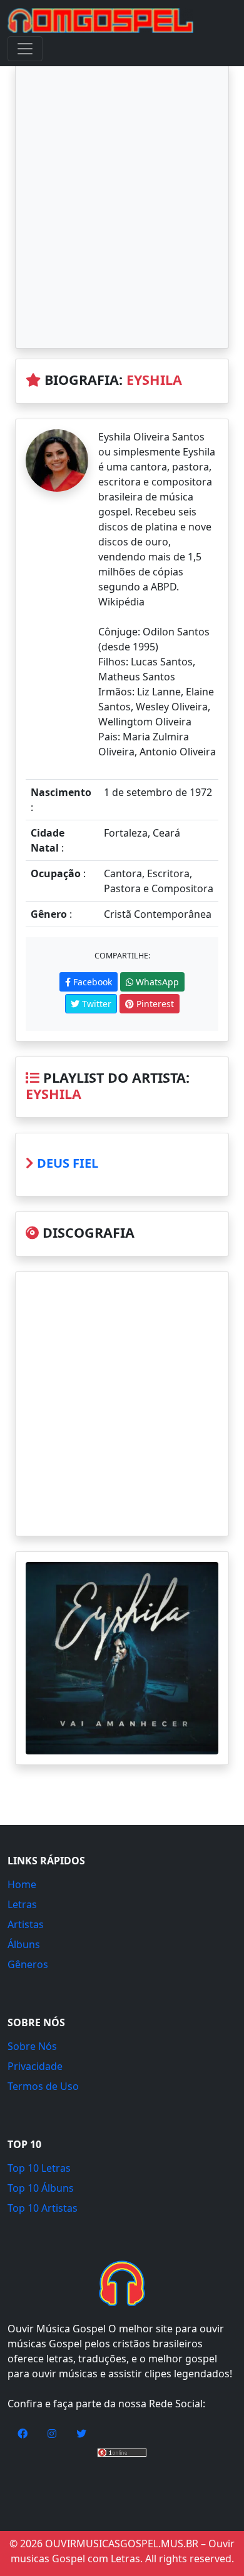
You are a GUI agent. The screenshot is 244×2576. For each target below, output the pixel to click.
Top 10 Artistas (43, 2208)
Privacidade (35, 2066)
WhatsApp (156, 982)
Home (22, 1884)
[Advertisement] (122, 206)
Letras (22, 1904)
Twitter (95, 1004)
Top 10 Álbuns (41, 2188)
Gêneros (28, 1964)
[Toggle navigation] (25, 49)
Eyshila (154, 380)
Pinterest (154, 1004)
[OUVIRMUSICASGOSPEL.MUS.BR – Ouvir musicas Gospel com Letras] (100, 21)
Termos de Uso (43, 2086)
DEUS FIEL (68, 1163)
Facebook (91, 982)
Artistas (26, 1924)
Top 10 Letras (39, 2168)
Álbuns (24, 1944)
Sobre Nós (32, 2046)
